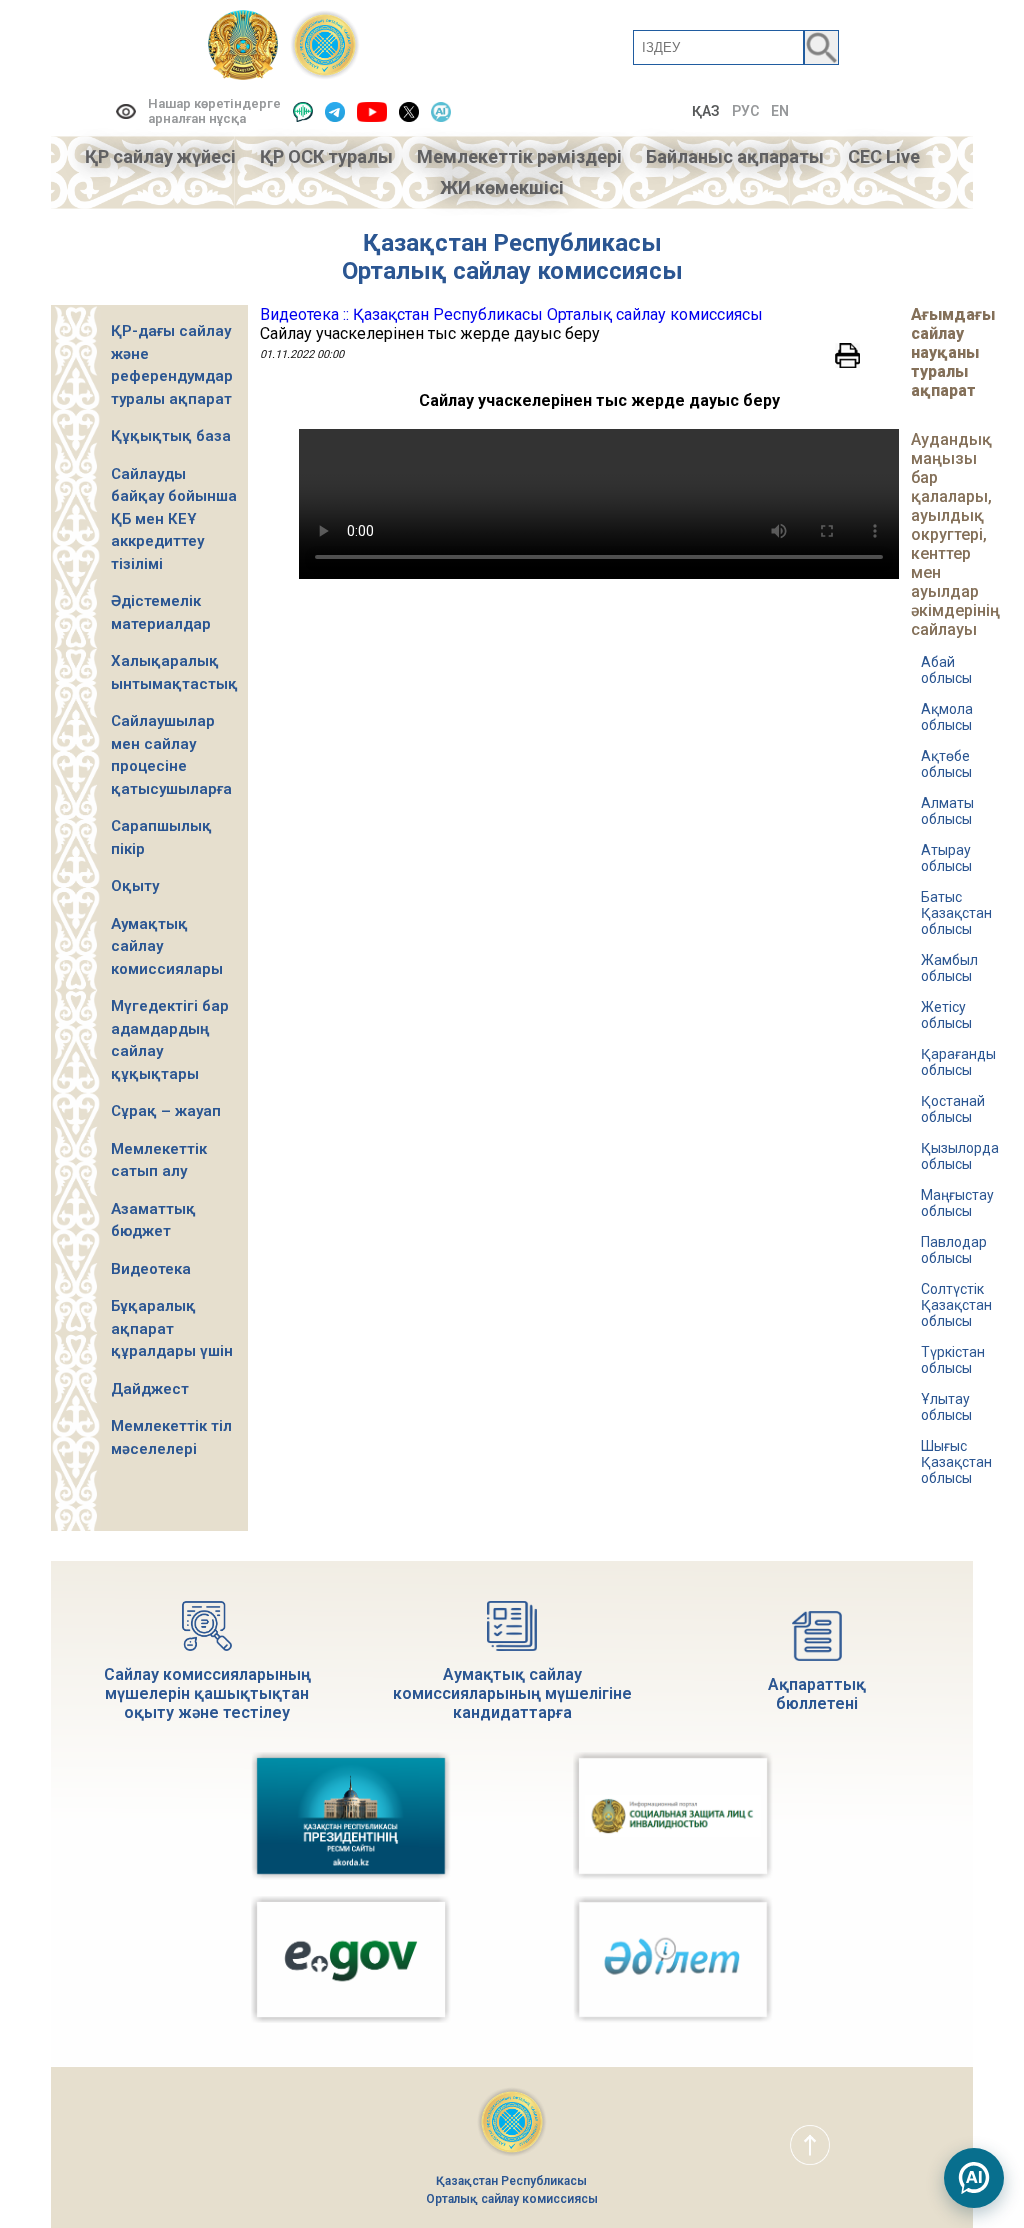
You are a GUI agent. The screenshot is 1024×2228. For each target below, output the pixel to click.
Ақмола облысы (947, 717)
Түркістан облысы (953, 1360)
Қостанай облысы (953, 1109)
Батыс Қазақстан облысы (956, 913)
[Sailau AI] (441, 111)
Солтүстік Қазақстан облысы (956, 1305)
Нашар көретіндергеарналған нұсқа (214, 111)
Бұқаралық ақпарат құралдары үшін (172, 1328)
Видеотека (151, 1269)
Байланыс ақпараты (735, 156)
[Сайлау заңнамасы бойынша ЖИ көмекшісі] (974, 2178)
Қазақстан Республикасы (512, 243)
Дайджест (150, 1389)
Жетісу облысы (946, 1015)
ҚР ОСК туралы (326, 156)
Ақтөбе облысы (946, 764)
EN (780, 111)
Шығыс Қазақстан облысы (956, 1462)
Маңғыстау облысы (957, 1203)
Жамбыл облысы (949, 968)
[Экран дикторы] (303, 111)
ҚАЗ (706, 111)
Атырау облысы (946, 858)
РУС (745, 111)
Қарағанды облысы (958, 1062)
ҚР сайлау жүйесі (160, 156)
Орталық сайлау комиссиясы (512, 271)
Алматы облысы (947, 811)
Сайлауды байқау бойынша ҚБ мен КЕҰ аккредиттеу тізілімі (174, 519)
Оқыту (135, 886)
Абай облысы (946, 670)
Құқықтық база (171, 436)
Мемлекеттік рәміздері (519, 156)
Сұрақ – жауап (166, 1111)
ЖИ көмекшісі (502, 187)
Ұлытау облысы (946, 1407)
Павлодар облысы (954, 1250)
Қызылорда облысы (960, 1156)
